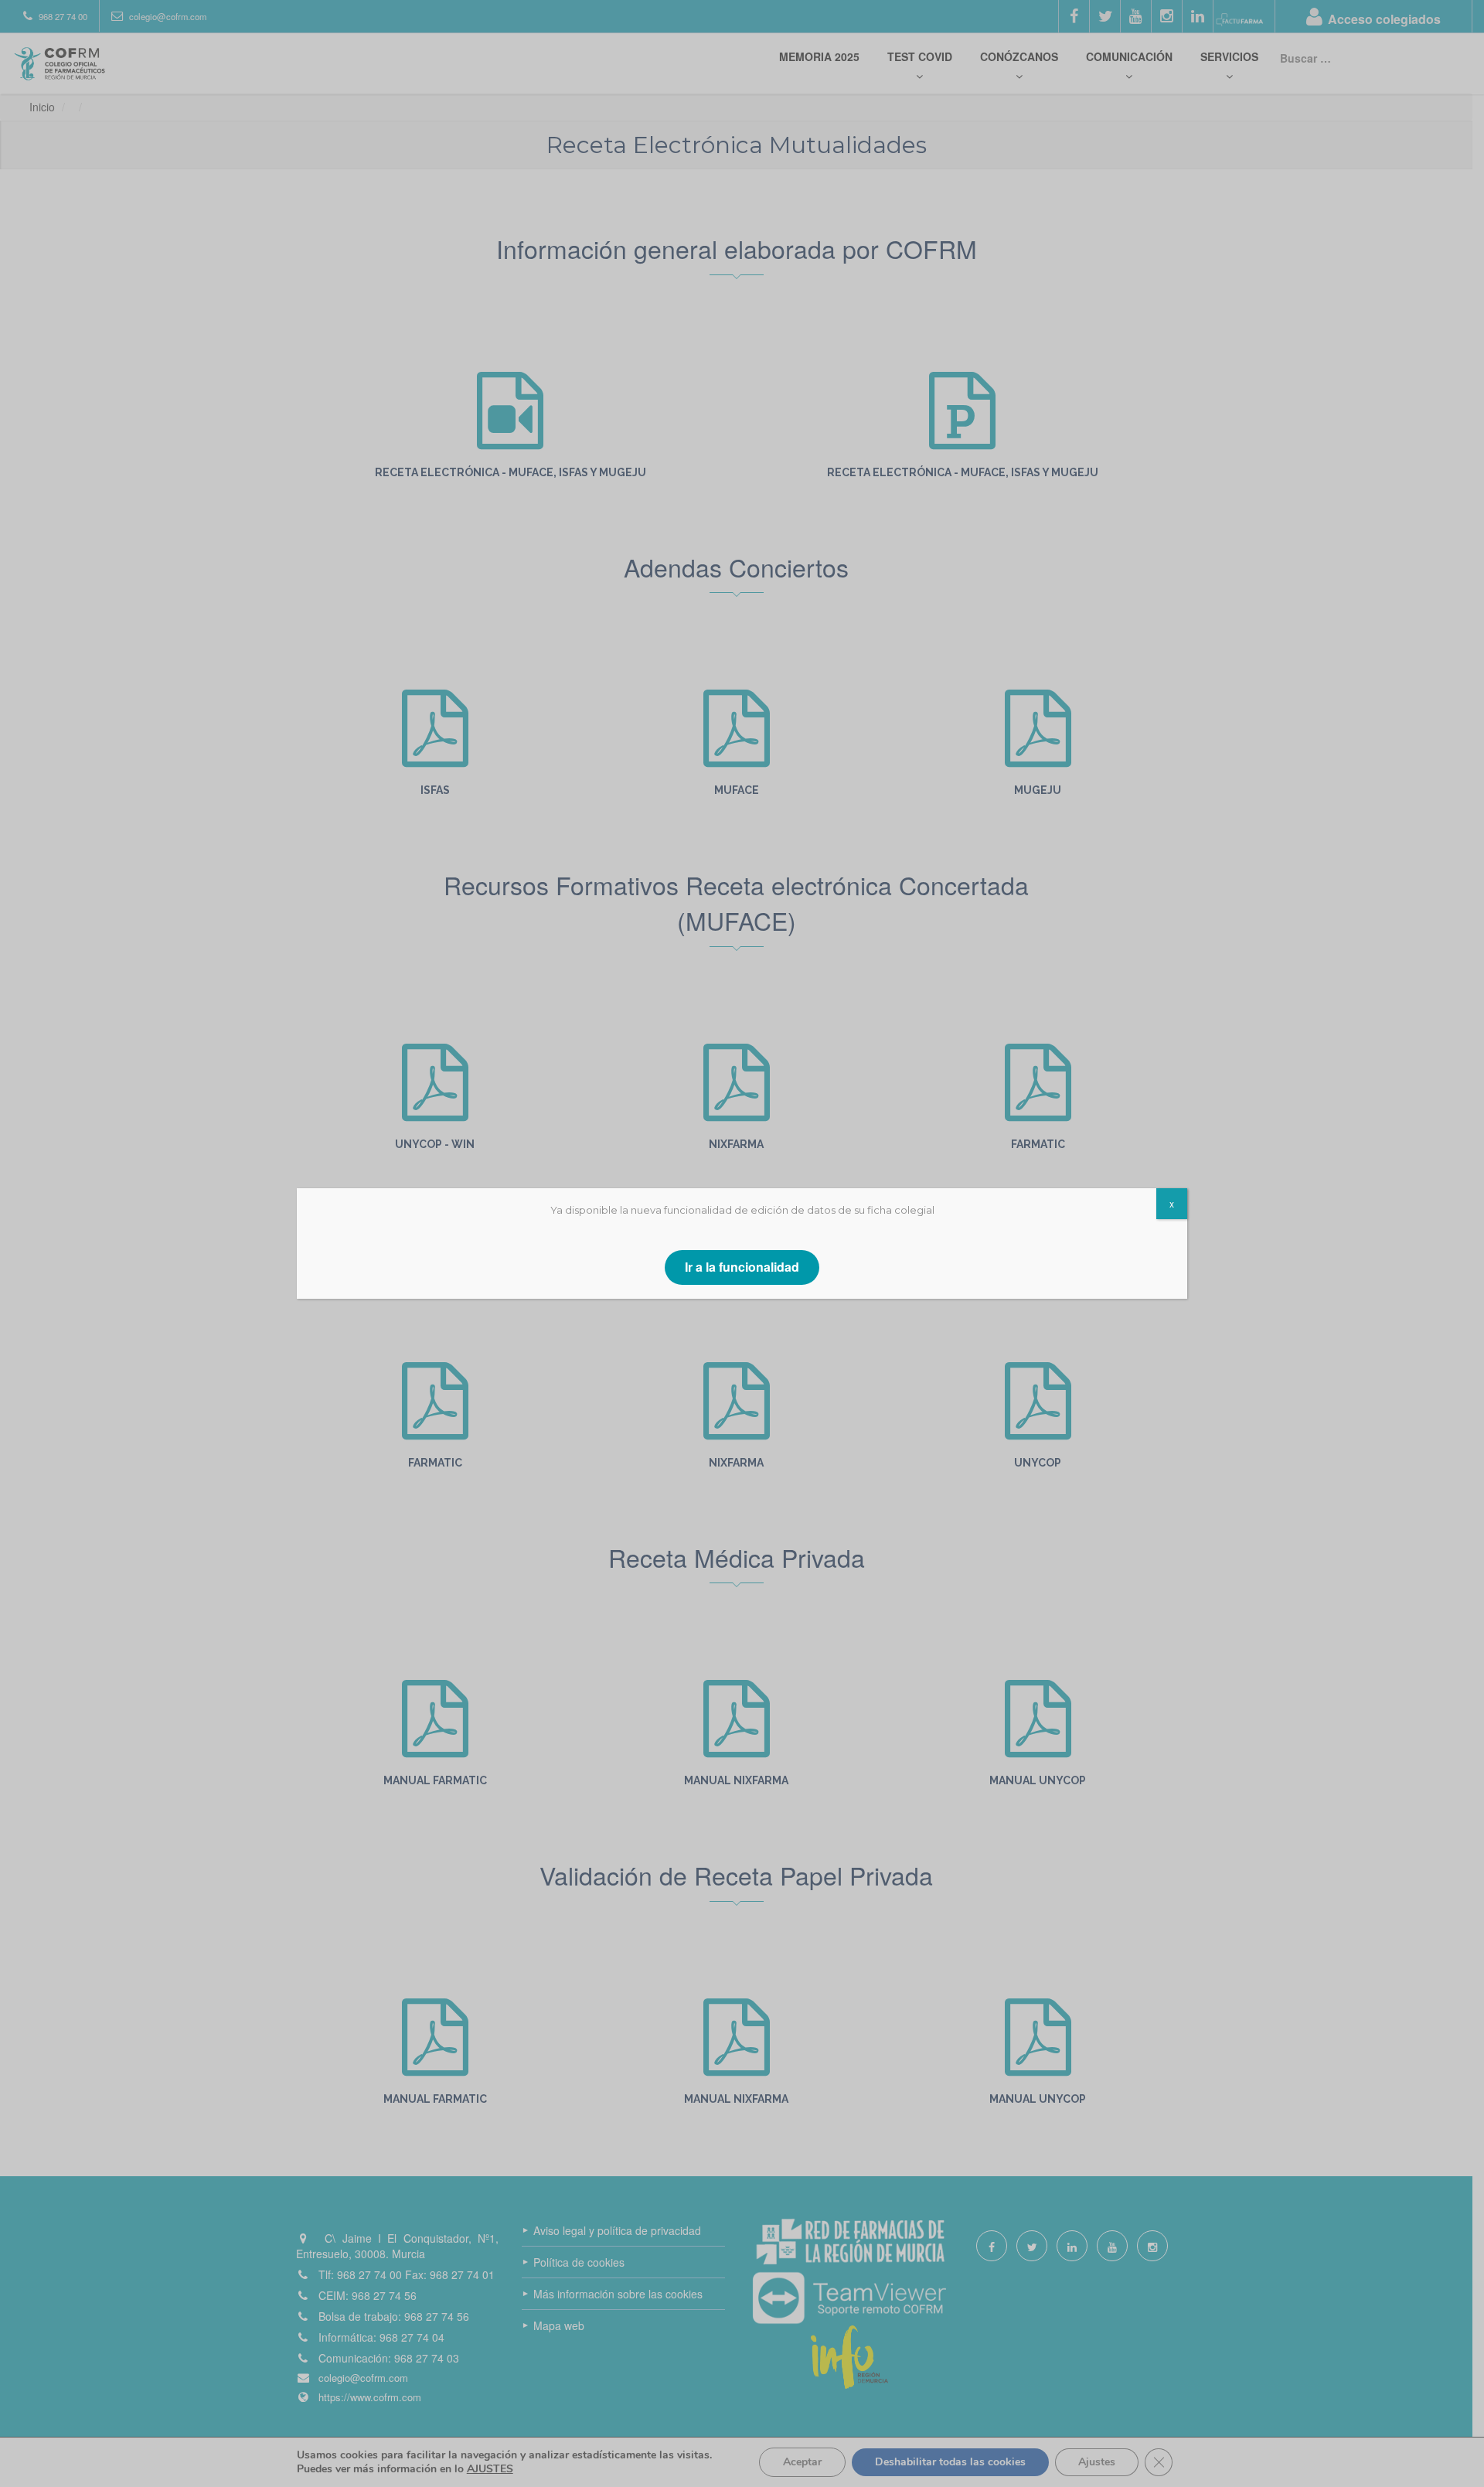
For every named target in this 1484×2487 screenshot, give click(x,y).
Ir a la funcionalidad (742, 1267)
